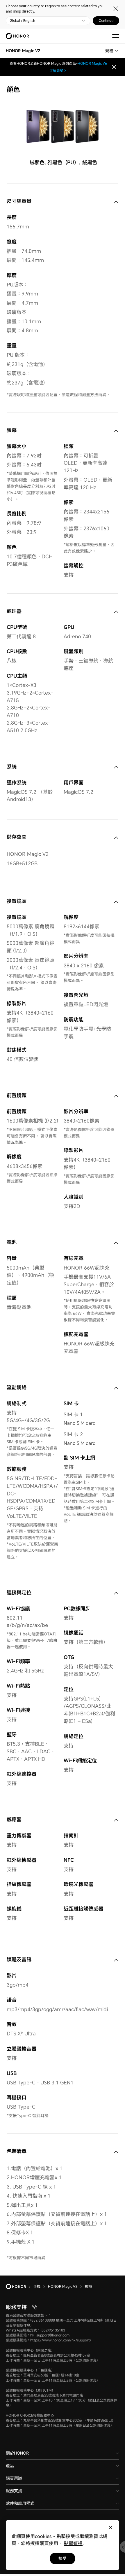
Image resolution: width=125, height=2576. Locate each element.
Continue (106, 21)
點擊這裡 (73, 2543)
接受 (63, 2558)
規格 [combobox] (109, 51)
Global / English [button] (22, 21)
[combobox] (23, 51)
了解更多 (56, 70)
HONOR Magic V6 (92, 63)
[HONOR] (20, 2287)
